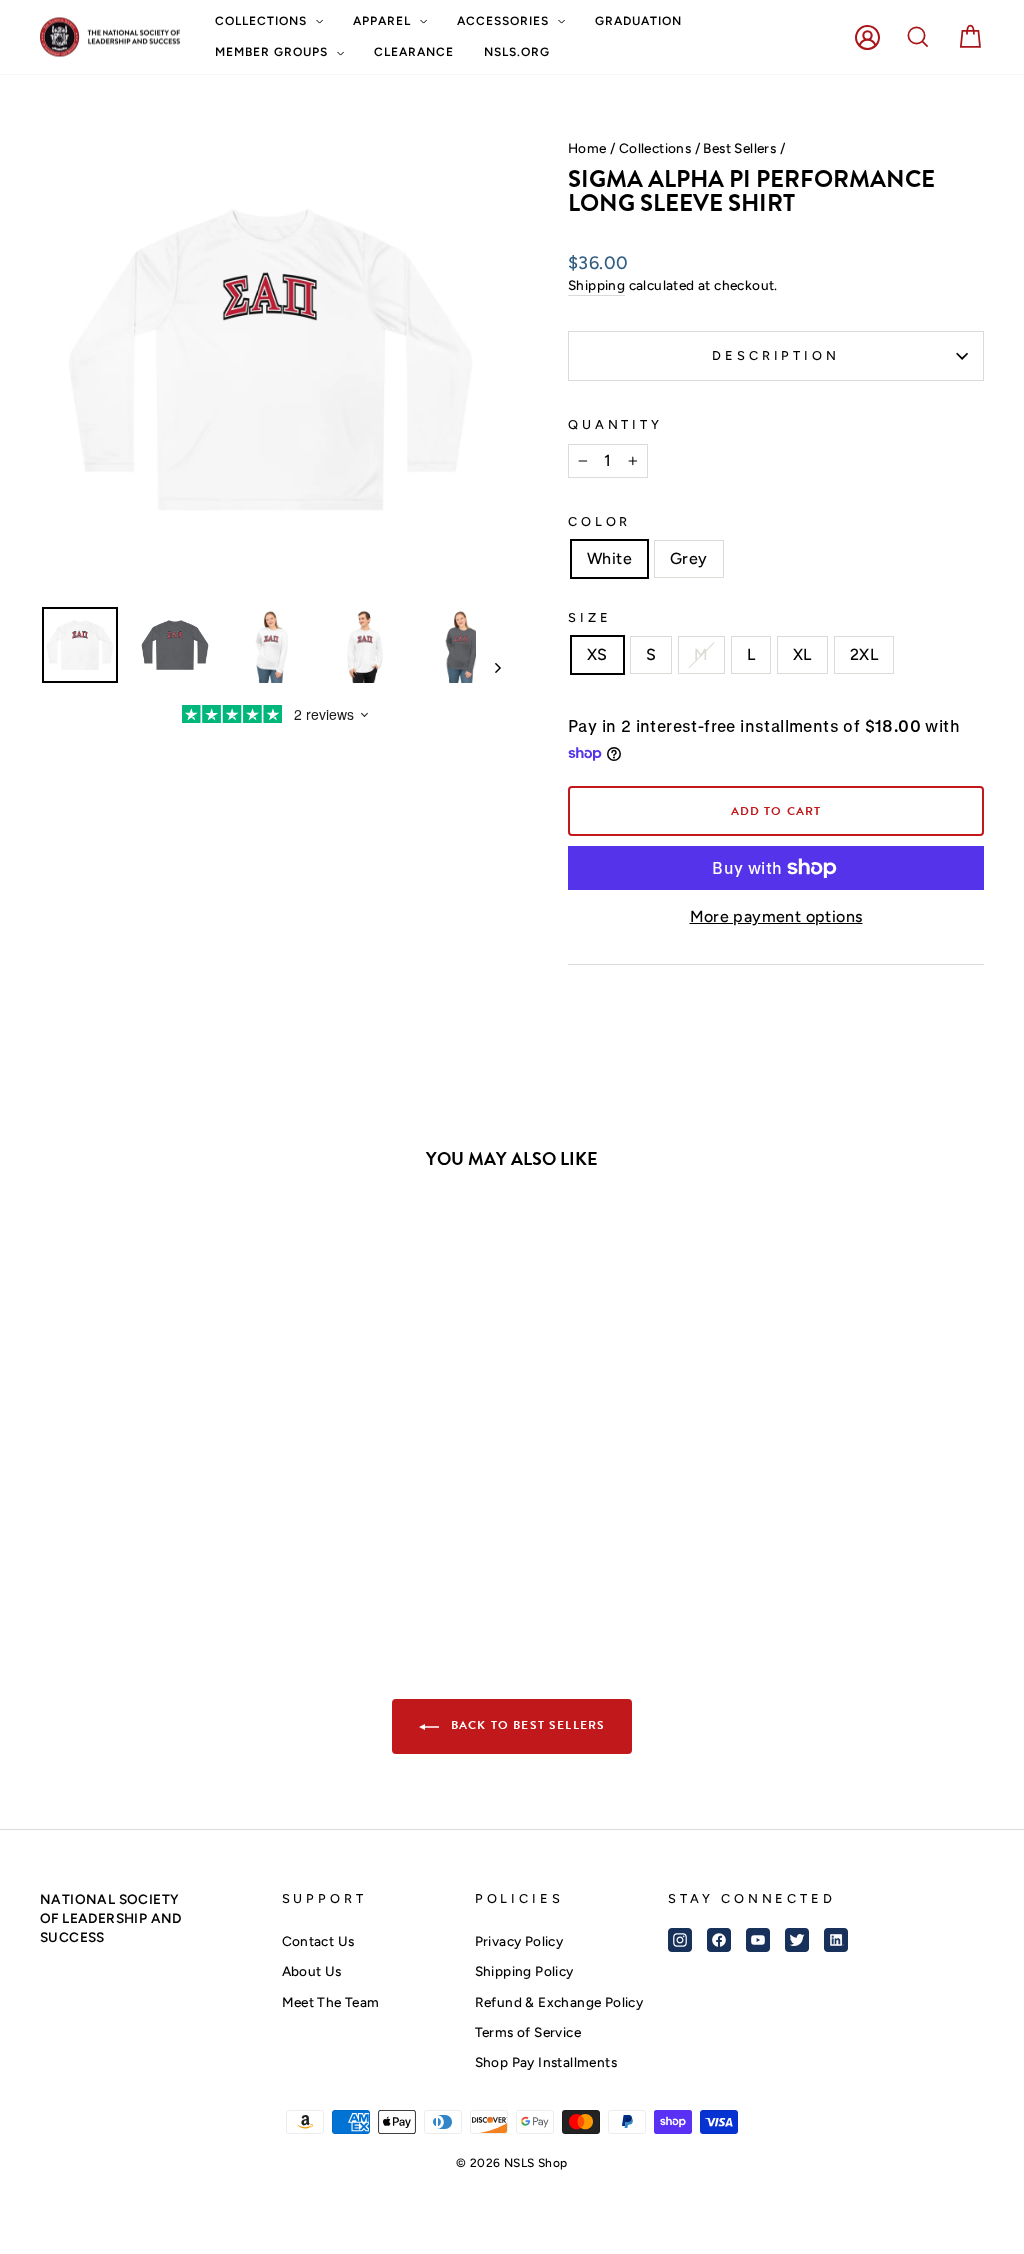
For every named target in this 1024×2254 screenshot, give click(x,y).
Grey (689, 558)
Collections (655, 148)
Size (589, 617)
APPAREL (384, 21)
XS (597, 654)
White (609, 558)
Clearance (414, 52)
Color (599, 521)
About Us (312, 1971)
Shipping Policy (524, 1971)
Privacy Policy (519, 1941)
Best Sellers (739, 148)
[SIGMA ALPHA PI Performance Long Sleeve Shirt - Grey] (163, 1530)
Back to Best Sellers (526, 1725)
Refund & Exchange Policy (559, 2002)
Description (775, 355)
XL (802, 654)
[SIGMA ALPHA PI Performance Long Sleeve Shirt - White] (136, 1530)
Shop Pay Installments (546, 2062)
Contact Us (318, 1941)
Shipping (596, 285)
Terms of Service (528, 2032)
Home (587, 148)
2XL (864, 654)
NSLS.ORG (517, 52)
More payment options (776, 916)
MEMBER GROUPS (273, 52)
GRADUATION (638, 21)
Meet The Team (331, 2002)
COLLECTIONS (263, 21)
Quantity (615, 424)
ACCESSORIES (505, 21)
